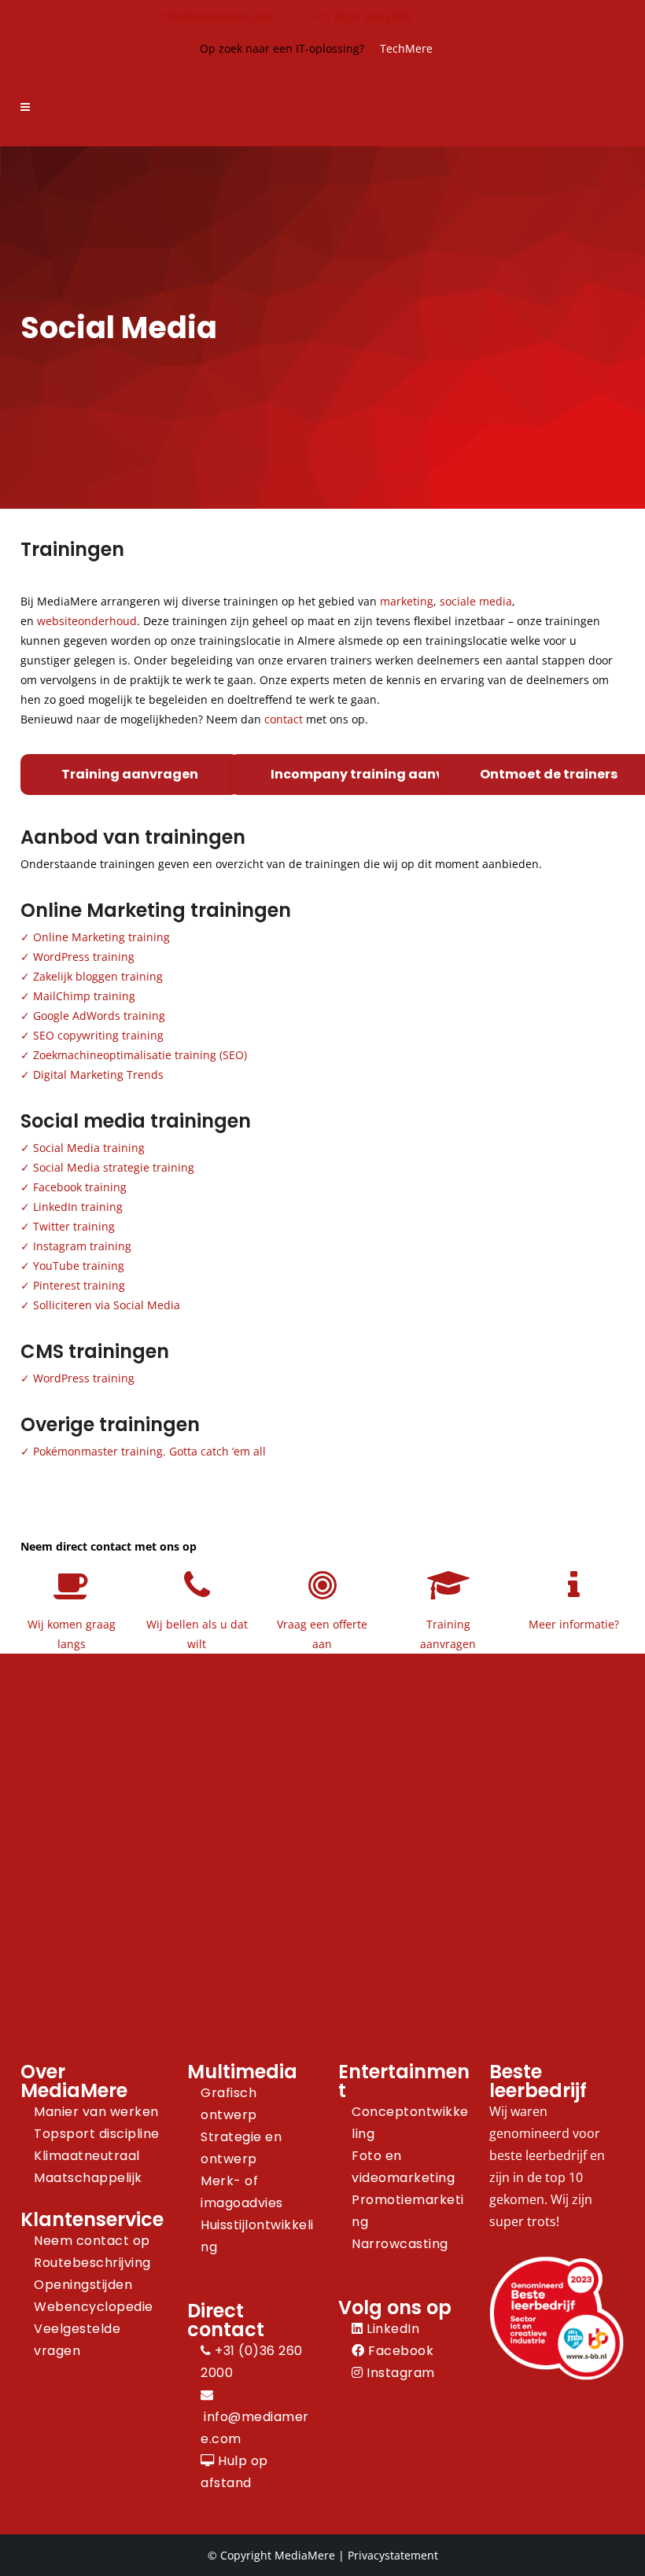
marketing (407, 601)
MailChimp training (84, 996)
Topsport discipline (97, 2134)
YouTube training (79, 1266)
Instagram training (82, 1246)
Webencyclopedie (94, 2307)
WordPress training (84, 957)
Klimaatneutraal (87, 2156)
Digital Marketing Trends (98, 1075)
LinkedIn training (78, 1207)
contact (284, 719)
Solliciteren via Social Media (107, 1305)
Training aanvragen (130, 774)
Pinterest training (79, 1285)
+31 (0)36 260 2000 (362, 16)
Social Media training (89, 1148)
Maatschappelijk (88, 2178)
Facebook (399, 2351)
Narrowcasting (400, 2244)
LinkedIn (391, 2329)
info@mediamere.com (219, 16)
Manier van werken (96, 2112)
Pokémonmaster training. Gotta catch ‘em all (149, 1451)
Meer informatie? (574, 1624)
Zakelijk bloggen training (98, 976)
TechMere (406, 48)
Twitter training (74, 1226)
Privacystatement (393, 2555)
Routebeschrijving (92, 2263)
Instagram (399, 2373)
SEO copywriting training (98, 1035)
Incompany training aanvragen (378, 774)
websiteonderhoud (87, 621)
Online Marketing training (101, 937)
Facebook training (80, 1187)
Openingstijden (83, 2285)
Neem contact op (92, 2241)
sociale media (476, 601)
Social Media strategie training (114, 1167)
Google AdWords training (99, 1016)
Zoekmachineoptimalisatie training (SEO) (140, 1055)
